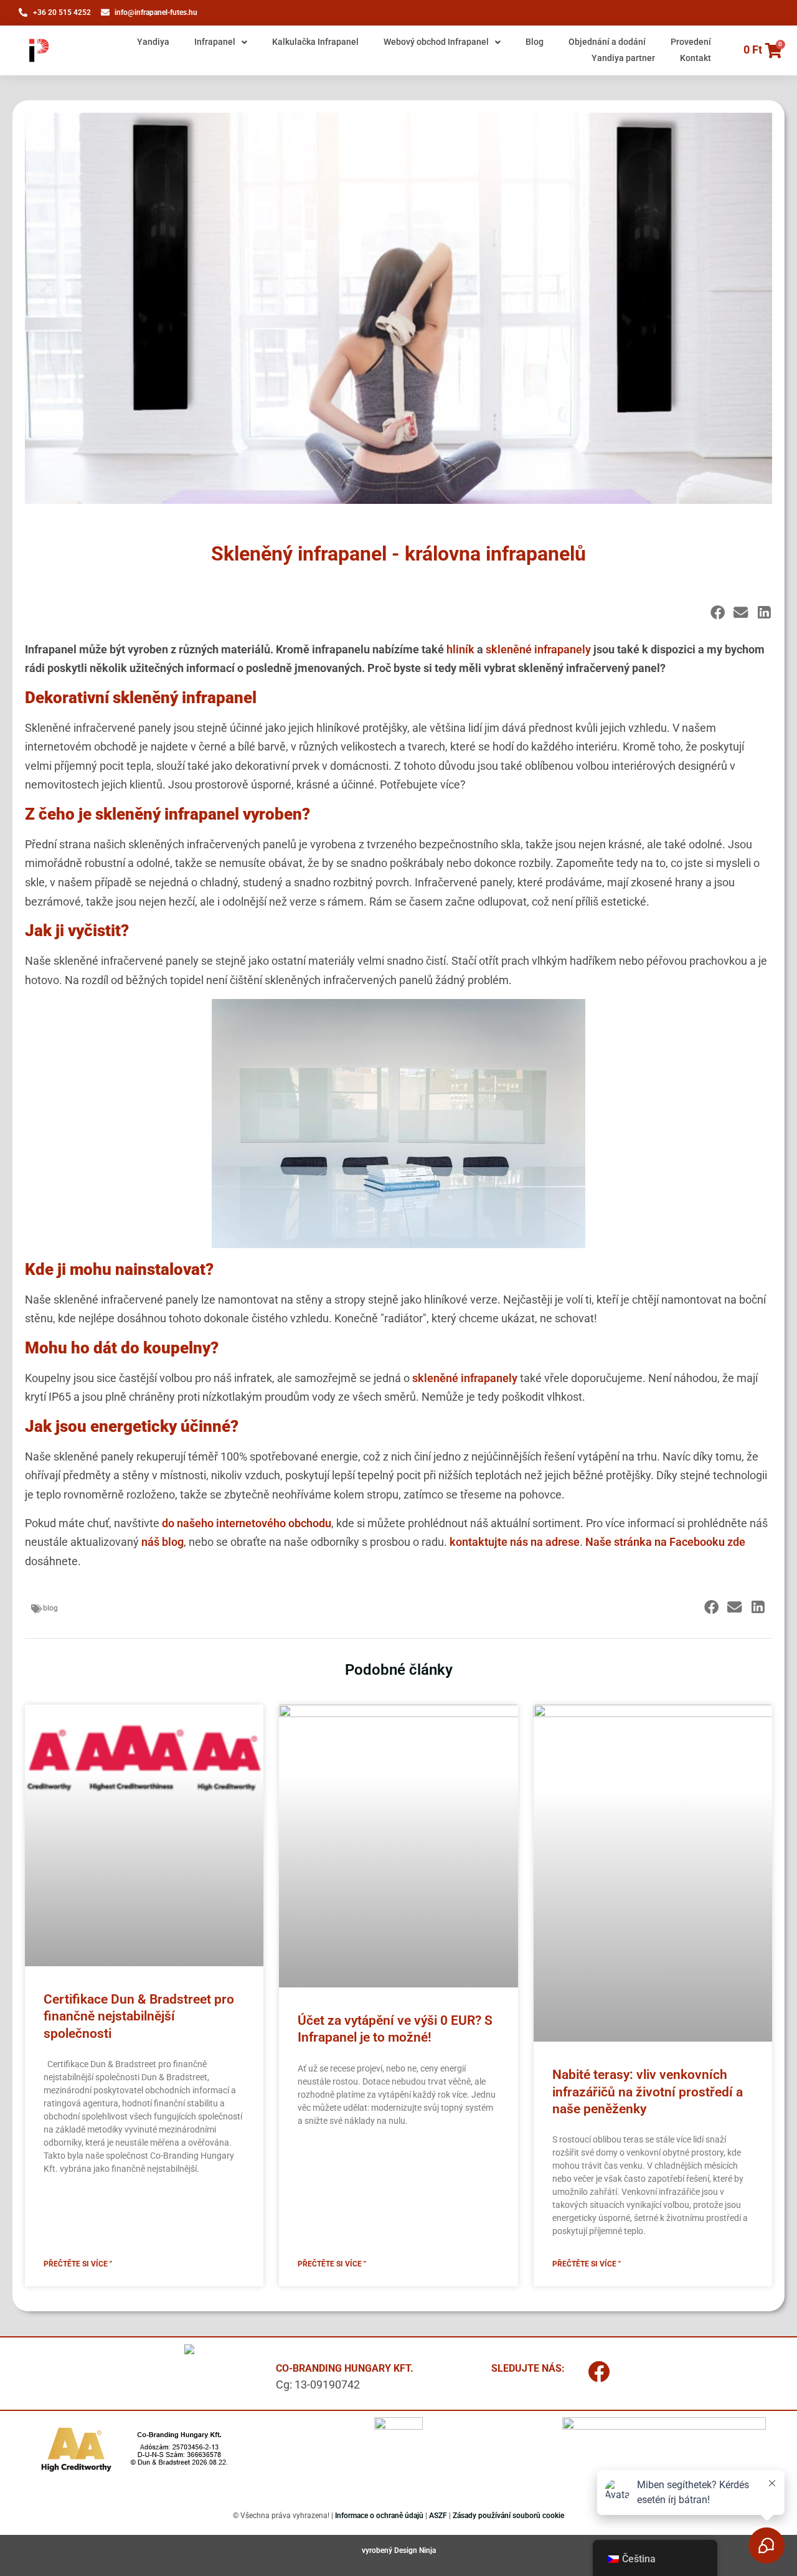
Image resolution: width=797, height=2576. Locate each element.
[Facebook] (599, 2372)
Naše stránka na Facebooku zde (665, 1542)
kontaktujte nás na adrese (515, 1542)
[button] (718, 613)
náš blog (163, 1542)
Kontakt (696, 58)
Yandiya (153, 42)
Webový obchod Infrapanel (436, 42)
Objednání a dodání (607, 42)
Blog (535, 42)
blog (50, 1608)
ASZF (438, 2516)
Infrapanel (215, 42)
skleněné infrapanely (538, 649)
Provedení (691, 42)
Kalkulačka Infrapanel (315, 42)
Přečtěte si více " (78, 2264)
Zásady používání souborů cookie (508, 2516)
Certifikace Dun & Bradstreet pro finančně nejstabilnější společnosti (139, 2016)
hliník (460, 649)
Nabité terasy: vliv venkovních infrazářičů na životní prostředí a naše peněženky (648, 2092)
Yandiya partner (623, 58)
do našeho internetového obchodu (247, 1523)
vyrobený (378, 2550)
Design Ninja (415, 2550)
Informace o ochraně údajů (379, 2516)
